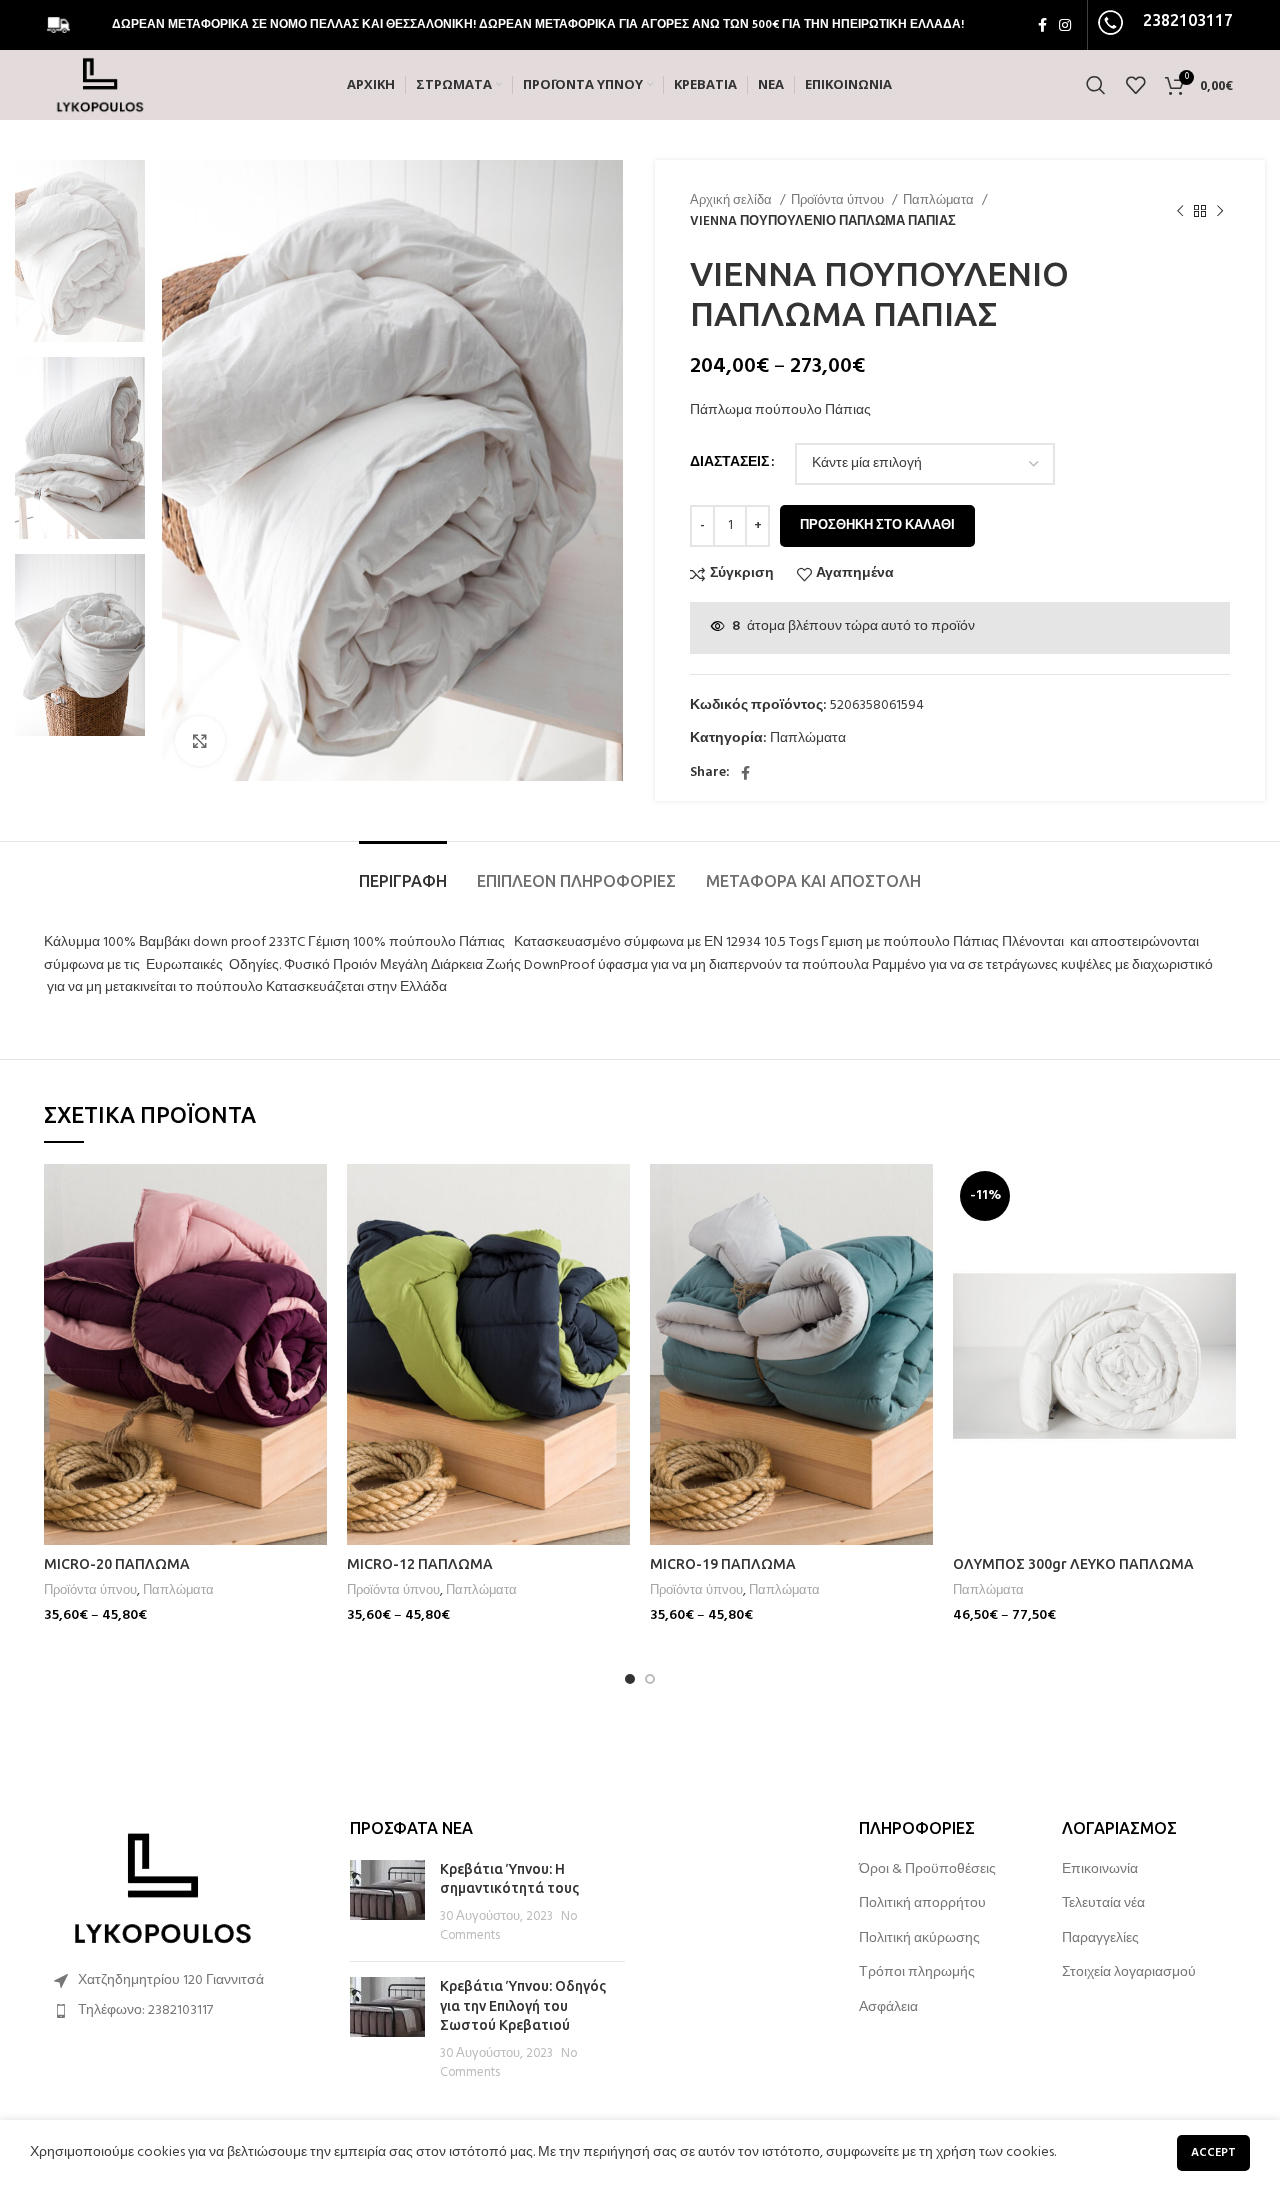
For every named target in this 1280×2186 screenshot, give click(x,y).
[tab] (403, 871)
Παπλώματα (940, 200)
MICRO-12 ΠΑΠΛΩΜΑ (420, 1564)
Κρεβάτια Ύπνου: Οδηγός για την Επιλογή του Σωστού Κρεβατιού (523, 2005)
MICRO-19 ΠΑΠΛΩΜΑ (723, 1564)
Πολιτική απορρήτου (922, 1904)
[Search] (1096, 85)
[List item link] (182, 2011)
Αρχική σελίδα (732, 200)
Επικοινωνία (1100, 1870)
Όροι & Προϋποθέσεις (927, 1870)
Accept (1213, 2153)
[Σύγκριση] (312, 1196)
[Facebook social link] (1042, 25)
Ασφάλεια (888, 2008)
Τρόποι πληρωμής (917, 1973)
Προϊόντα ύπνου (839, 200)
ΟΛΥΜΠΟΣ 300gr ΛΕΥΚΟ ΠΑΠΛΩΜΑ (1073, 1564)
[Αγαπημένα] (312, 1286)
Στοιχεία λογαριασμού (1129, 1973)
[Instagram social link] (1065, 25)
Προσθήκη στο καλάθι (877, 525)
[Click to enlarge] (200, 741)
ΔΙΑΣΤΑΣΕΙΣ (729, 463)
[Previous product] (1180, 211)
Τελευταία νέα (1103, 1904)
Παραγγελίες (1100, 1939)
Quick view (312, 1241)
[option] (80, 251)
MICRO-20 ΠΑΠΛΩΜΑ (117, 1564)
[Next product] (1220, 211)
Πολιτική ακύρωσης (919, 1939)
